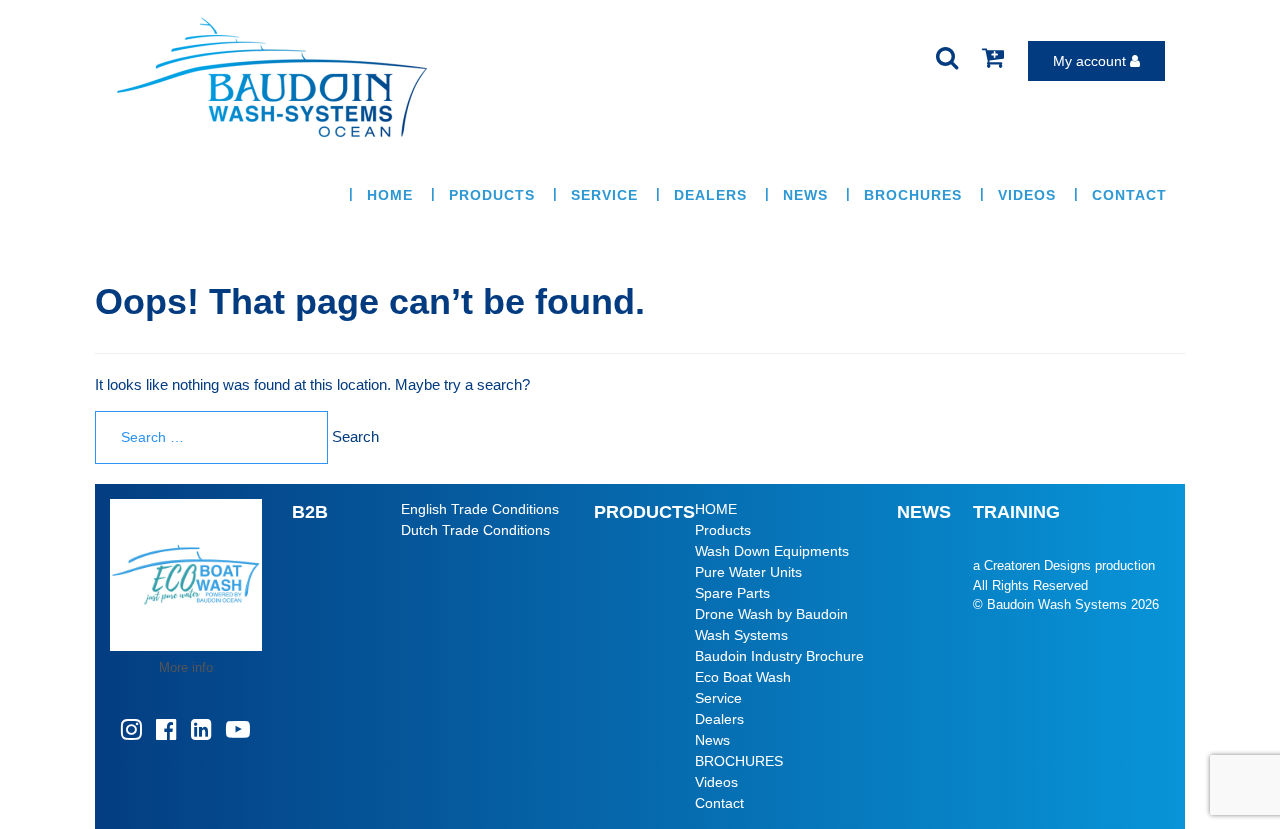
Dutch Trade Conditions (475, 530)
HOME (390, 195)
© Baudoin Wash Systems (1050, 604)
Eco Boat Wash (743, 677)
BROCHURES (913, 195)
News (805, 195)
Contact (1129, 195)
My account (1091, 61)
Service (604, 195)
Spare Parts (732, 593)
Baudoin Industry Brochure (779, 656)
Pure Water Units (748, 572)
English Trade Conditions (480, 509)
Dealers (710, 195)
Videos (1027, 195)
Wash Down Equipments (772, 551)
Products (492, 195)
